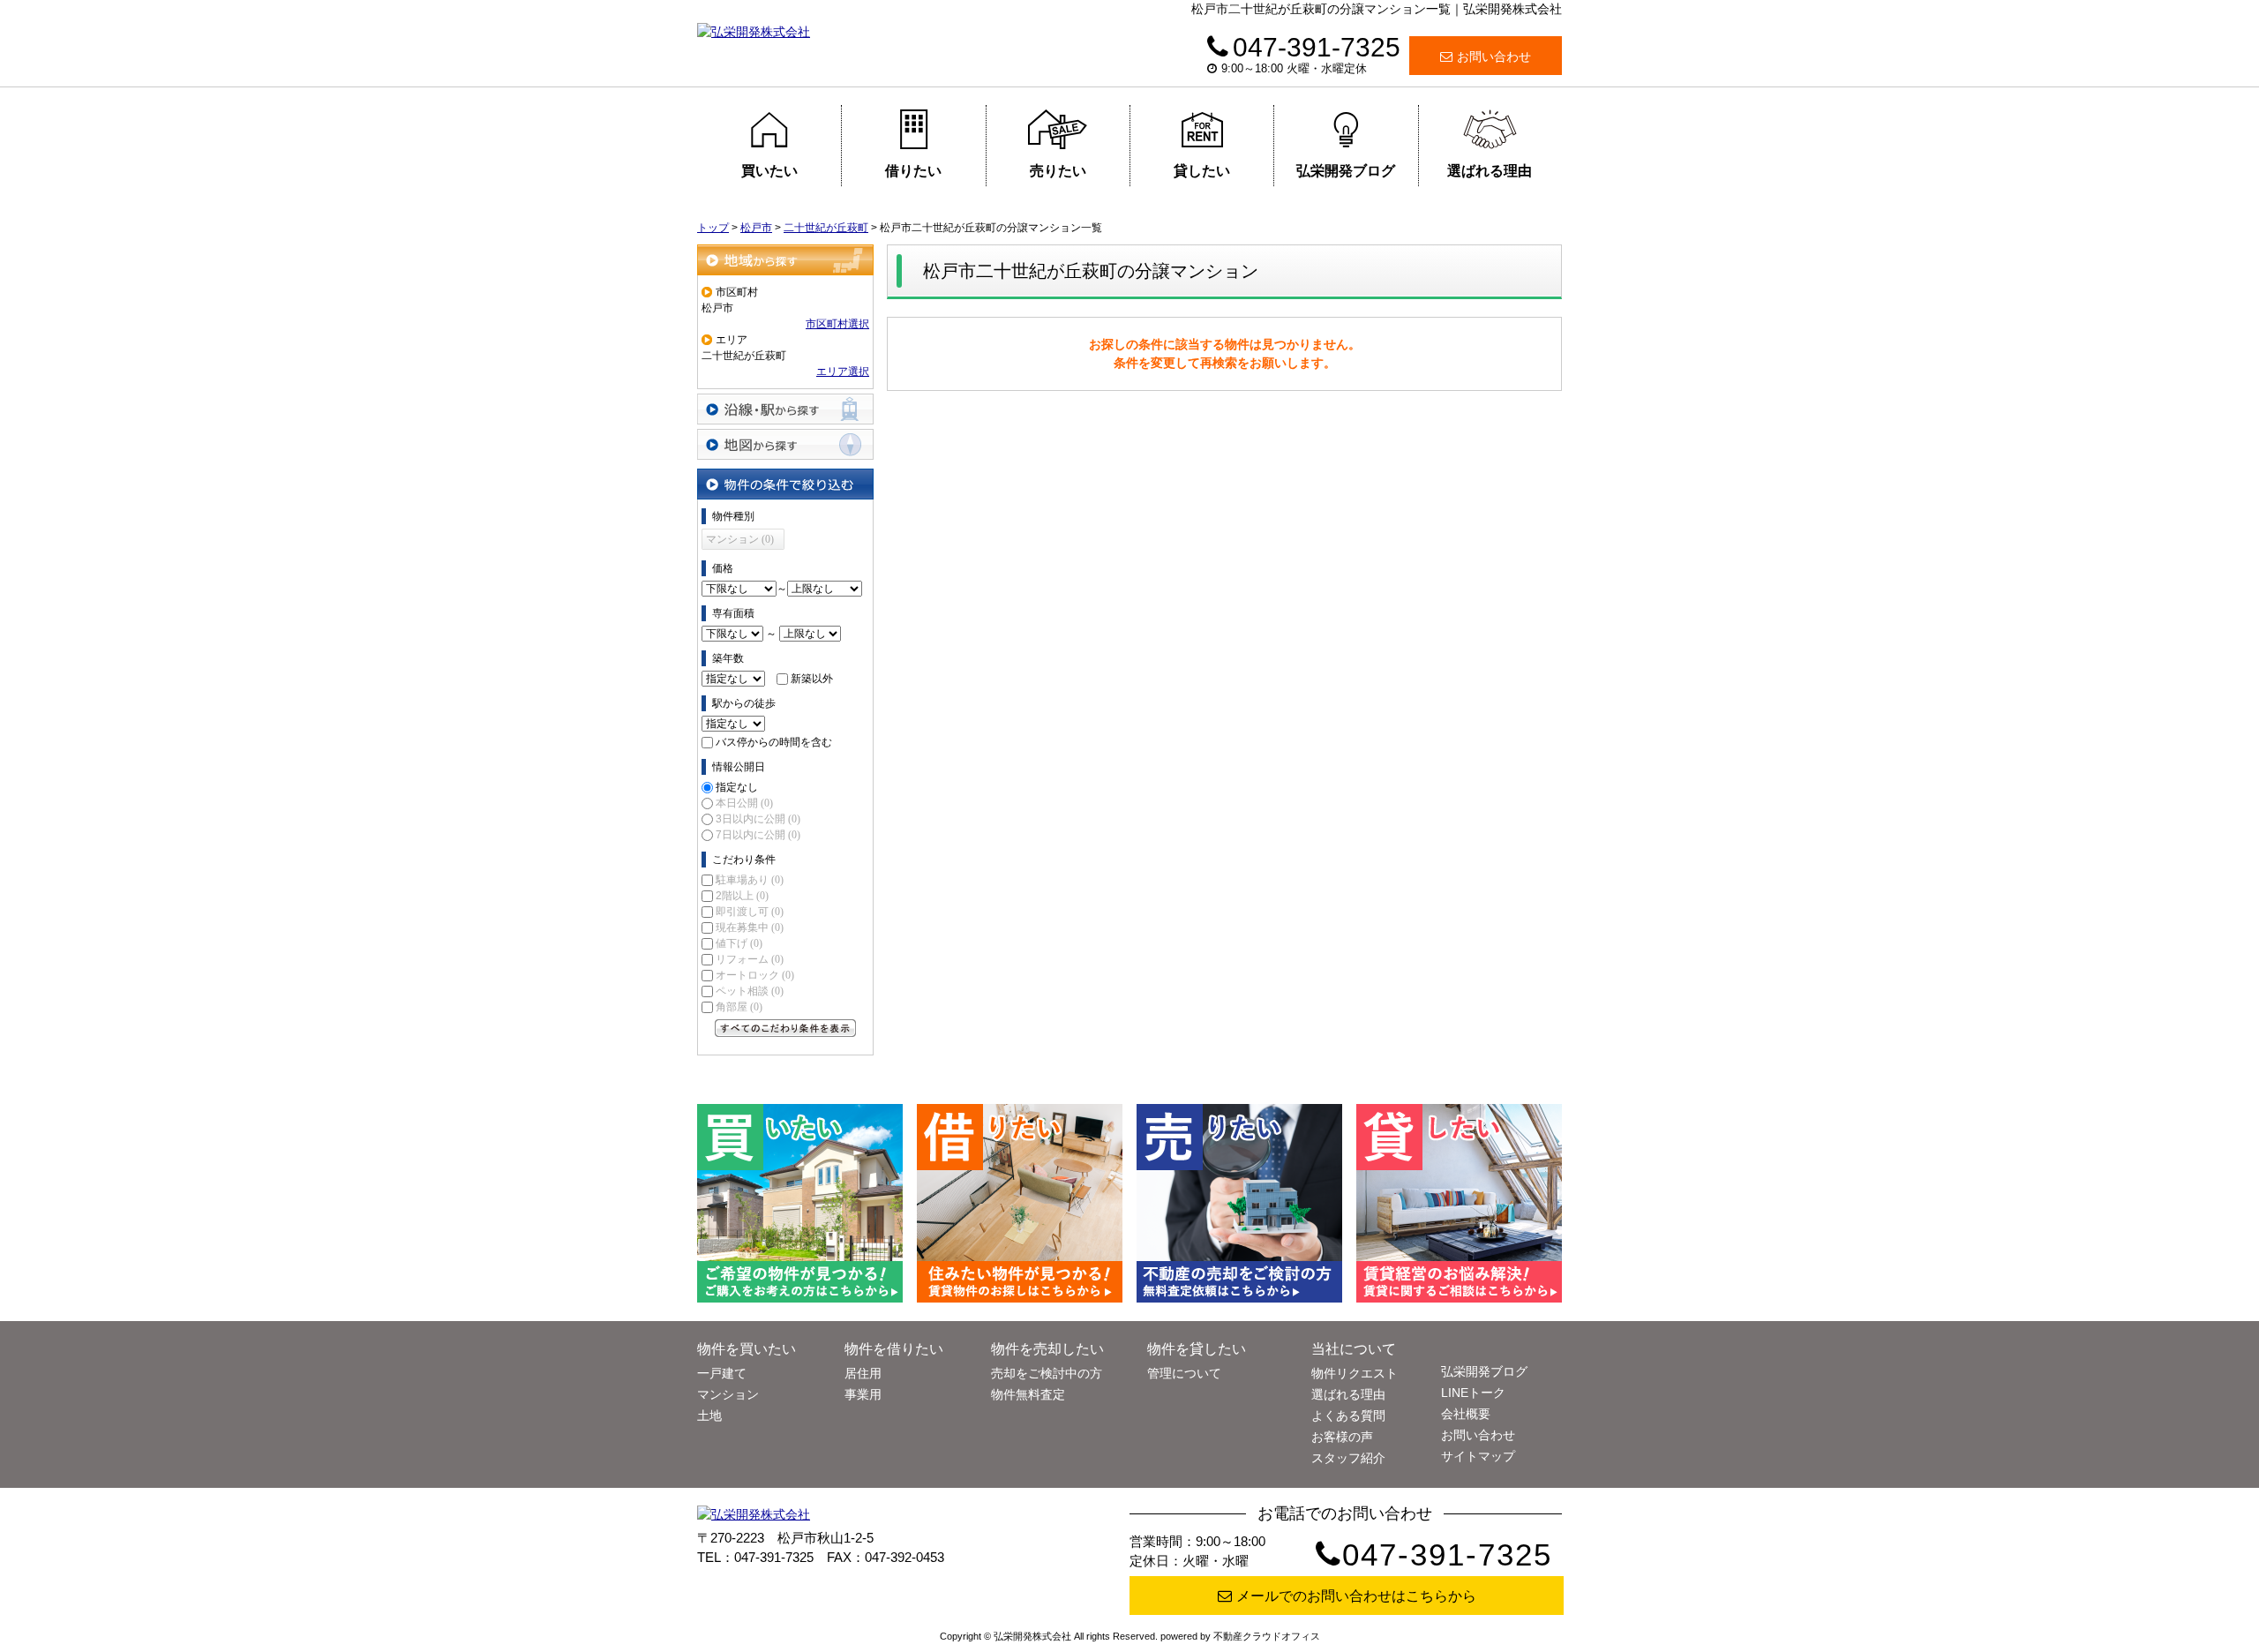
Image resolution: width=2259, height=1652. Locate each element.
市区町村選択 (837, 324)
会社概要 (1466, 1414)
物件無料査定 (1028, 1394)
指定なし (737, 787)
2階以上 (742, 896)
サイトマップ (1478, 1456)
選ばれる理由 (1490, 171)
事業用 (863, 1394)
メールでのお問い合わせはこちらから (1356, 1596)
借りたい (913, 171)
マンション (728, 1394)
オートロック (755, 975)
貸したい (1202, 171)
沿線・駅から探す (785, 409)
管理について (1184, 1373)
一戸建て (722, 1373)
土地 (709, 1415)
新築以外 (812, 679)
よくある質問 (1348, 1415)
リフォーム (750, 959)
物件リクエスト (1355, 1373)
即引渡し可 (750, 912)
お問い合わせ (1494, 56)
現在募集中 (750, 927)
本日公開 (744, 803)
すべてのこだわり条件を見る (785, 1028)
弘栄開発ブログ (1346, 171)
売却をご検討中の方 (1047, 1373)
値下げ (739, 943)
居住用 (863, 1373)
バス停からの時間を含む (774, 742)
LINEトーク (1473, 1393)
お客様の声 (1342, 1437)
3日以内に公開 (758, 819)
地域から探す (785, 260)
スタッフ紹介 (1348, 1458)
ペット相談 (750, 991)
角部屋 (739, 1007)
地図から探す (785, 444)
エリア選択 (843, 372)
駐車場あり (750, 880)
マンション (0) (740, 539)
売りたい (1058, 171)
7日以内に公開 (758, 835)
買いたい (769, 171)
